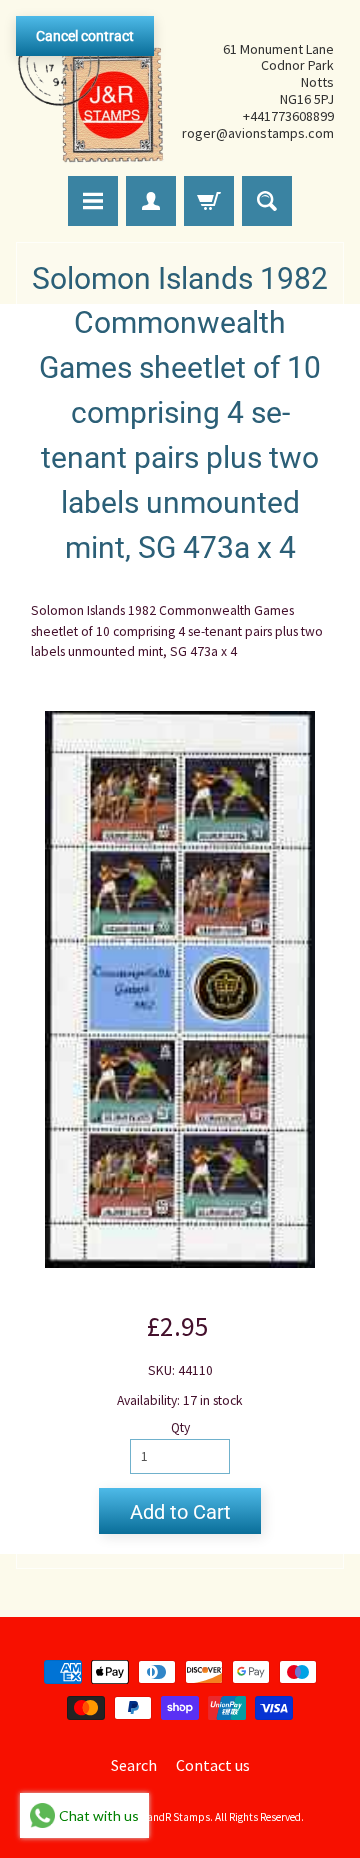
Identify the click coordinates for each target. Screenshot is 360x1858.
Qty (180, 1427)
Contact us (213, 1765)
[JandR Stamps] (91, 91)
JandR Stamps (176, 1817)
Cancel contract (85, 36)
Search (134, 1765)
